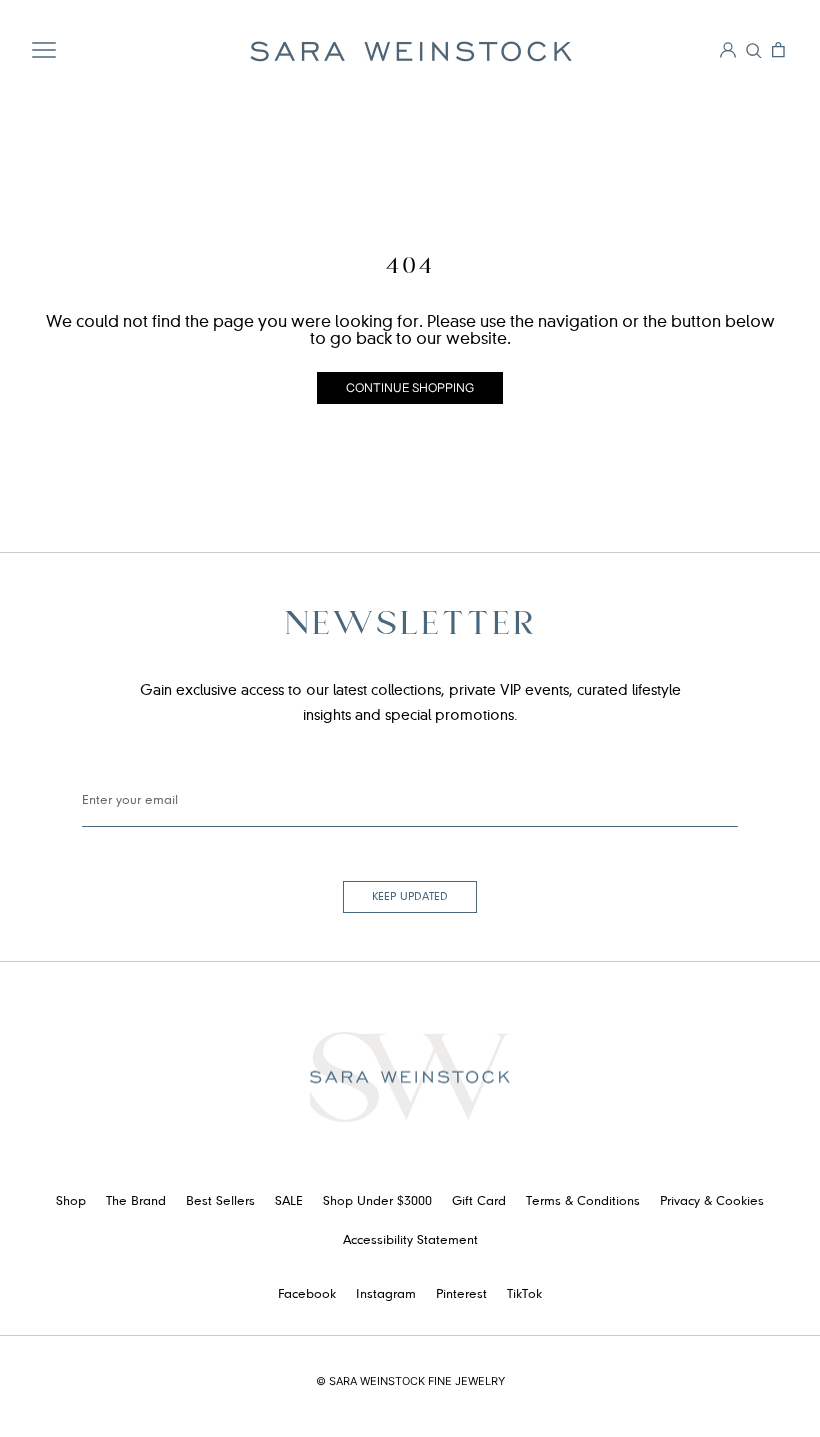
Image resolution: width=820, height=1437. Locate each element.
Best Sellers (220, 1202)
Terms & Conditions (583, 1202)
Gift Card (479, 1202)
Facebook (307, 1295)
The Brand (136, 1202)
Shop (71, 1202)
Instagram (386, 1295)
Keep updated (410, 897)
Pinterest (461, 1295)
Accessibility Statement (410, 1241)
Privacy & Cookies (712, 1202)
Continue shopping (410, 387)
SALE (289, 1202)
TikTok (524, 1295)
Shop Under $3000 (377, 1202)
